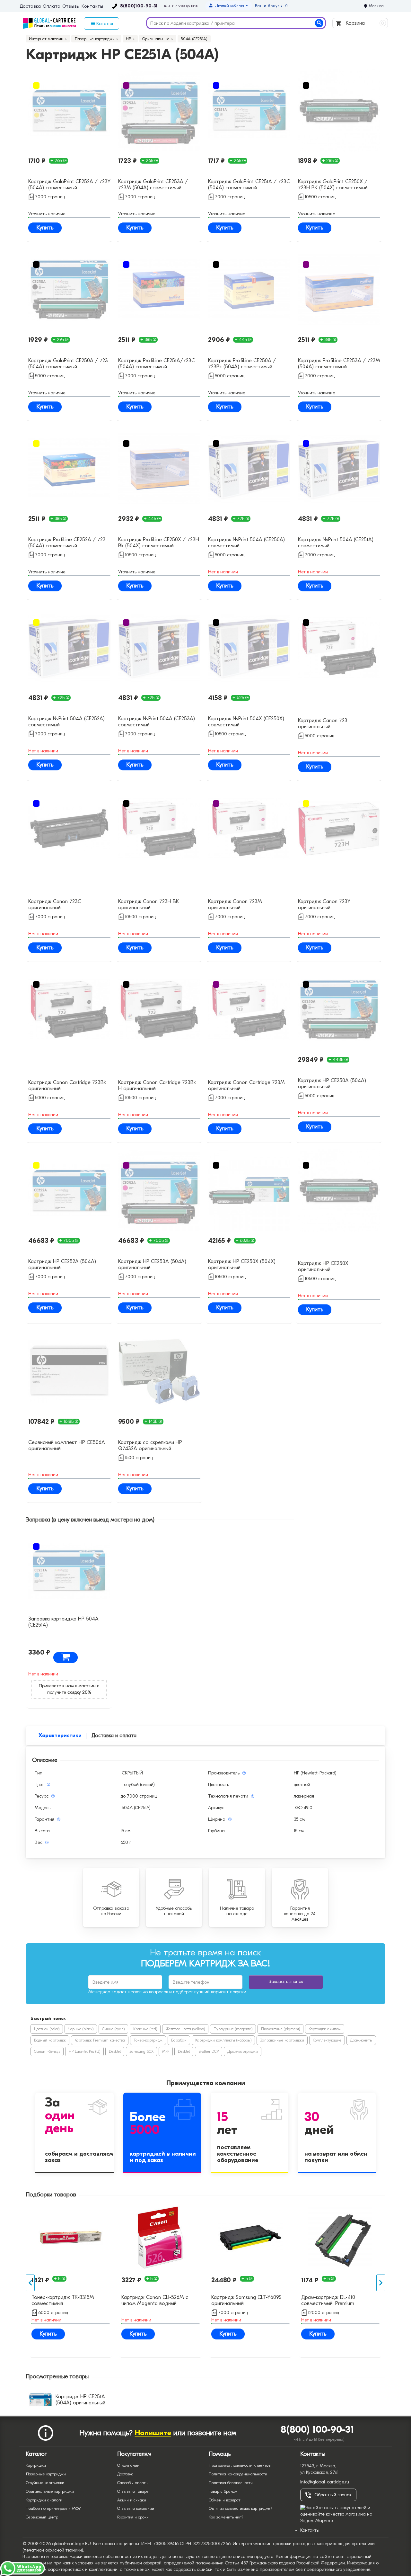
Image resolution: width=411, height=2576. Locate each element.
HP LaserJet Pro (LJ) (84, 2051)
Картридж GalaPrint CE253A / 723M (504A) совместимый (153, 185)
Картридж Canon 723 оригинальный (323, 724)
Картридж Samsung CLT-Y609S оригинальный (246, 2300)
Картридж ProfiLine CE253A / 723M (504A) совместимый (339, 364)
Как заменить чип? (226, 2517)
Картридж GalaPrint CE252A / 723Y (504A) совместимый (69, 185)
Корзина (364, 23)
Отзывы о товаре (133, 2491)
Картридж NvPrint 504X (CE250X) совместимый (246, 722)
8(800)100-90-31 (139, 6)
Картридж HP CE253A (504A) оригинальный (152, 1265)
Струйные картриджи (45, 2483)
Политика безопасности (231, 2483)
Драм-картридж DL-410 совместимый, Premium (328, 2300)
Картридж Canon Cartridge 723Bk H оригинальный (157, 1086)
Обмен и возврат (224, 2500)
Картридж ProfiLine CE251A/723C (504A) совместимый (157, 364)
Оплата (52, 6)
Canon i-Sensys (47, 2051)
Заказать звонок (286, 1982)
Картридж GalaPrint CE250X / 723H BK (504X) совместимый (333, 185)
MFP (166, 2051)
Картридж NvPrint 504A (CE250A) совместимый (246, 543)
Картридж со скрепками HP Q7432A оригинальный (150, 1445)
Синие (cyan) (113, 2029)
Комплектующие (327, 2040)
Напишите (153, 2433)
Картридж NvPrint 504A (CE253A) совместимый (157, 722)
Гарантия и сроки (133, 2517)
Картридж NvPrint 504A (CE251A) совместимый (336, 543)
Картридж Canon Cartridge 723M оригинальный (246, 1086)
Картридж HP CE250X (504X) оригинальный (242, 1265)
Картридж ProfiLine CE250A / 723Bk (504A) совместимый (242, 364)
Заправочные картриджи (282, 2040)
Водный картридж (50, 2040)
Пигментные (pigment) (280, 2029)
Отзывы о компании (136, 2508)
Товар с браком (223, 2491)
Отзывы (71, 6)
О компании (128, 2465)
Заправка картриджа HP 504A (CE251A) (63, 1622)
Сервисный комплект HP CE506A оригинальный (67, 1445)
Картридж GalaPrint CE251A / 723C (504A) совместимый (249, 185)
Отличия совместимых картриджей (241, 2508)
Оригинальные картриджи (50, 2491)
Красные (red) (145, 2029)
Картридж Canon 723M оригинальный (235, 905)
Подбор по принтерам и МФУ (53, 2508)
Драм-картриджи (243, 2051)
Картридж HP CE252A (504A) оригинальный (62, 1265)
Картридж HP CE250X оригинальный (323, 1266)
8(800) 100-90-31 (317, 2430)
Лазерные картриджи (46, 2474)
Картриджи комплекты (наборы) (223, 2040)
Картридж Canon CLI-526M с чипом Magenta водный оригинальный (155, 2301)
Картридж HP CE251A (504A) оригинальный (80, 2400)
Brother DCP (209, 2051)
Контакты (92, 6)
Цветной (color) (47, 2029)
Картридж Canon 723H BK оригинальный (149, 905)
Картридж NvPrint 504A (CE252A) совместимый (66, 722)
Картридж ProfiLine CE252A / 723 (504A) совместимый (67, 543)
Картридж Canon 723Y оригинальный (324, 905)
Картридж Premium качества (100, 2040)
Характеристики (60, 1736)
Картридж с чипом (325, 2029)
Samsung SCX (141, 2051)
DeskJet (115, 2051)
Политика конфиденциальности (238, 2474)
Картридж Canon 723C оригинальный (55, 905)
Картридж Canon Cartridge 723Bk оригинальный (67, 1086)
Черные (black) (81, 2029)
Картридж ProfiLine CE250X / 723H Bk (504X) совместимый (159, 543)
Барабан (179, 2040)
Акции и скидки (132, 2500)
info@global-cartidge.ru (325, 2482)
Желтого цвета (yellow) (185, 2029)
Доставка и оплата (114, 1736)
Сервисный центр (42, 2517)
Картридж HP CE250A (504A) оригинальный (332, 1084)
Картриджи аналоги (44, 2500)
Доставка (30, 6)
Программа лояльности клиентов (240, 2465)
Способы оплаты (133, 2483)
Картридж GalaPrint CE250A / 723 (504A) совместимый (68, 364)
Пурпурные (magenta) (233, 2029)
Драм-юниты (361, 2040)
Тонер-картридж (148, 2040)
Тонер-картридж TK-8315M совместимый (63, 2300)
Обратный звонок (333, 2495)
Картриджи (36, 2465)
